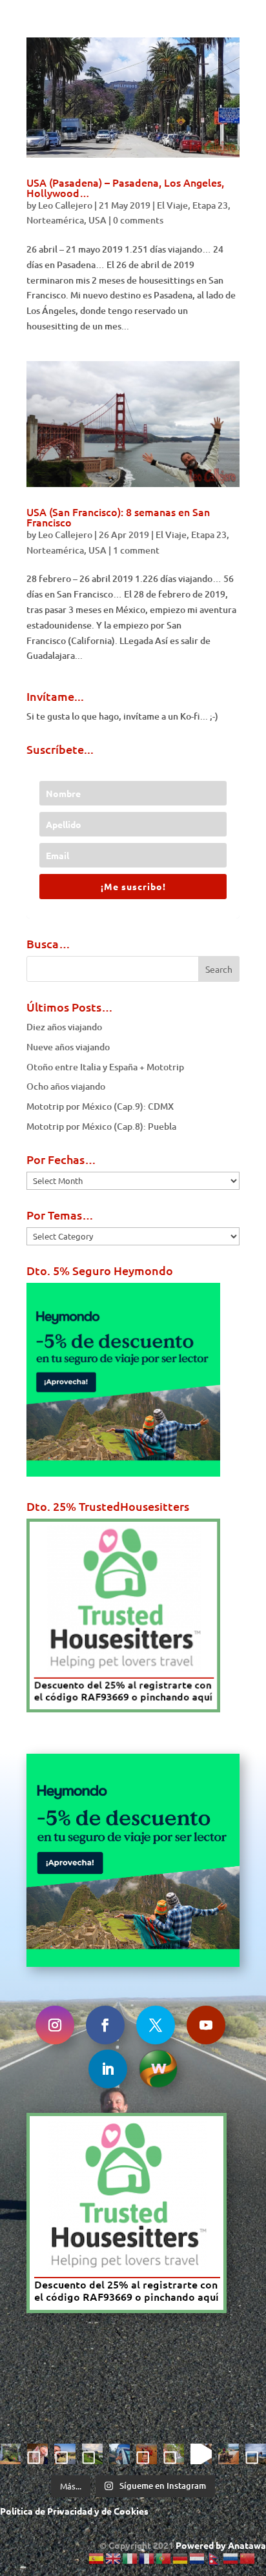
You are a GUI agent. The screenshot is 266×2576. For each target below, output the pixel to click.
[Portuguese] (164, 2558)
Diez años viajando (64, 1027)
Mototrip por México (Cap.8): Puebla (101, 1126)
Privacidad (70, 2511)
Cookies (131, 2511)
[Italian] (130, 2558)
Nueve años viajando (68, 1047)
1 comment (136, 550)
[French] (147, 2558)
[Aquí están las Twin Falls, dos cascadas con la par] (10, 2454)
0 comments (138, 220)
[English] (114, 2558)
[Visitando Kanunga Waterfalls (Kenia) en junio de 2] (174, 2454)
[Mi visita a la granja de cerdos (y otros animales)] (37, 2454)
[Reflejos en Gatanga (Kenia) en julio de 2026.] (119, 2454)
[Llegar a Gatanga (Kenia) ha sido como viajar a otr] (229, 2454)
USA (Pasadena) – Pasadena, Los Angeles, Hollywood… (125, 187)
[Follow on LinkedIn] (108, 2069)
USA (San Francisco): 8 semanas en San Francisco (118, 517)
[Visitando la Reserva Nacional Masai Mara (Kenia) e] (65, 2454)
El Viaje (172, 205)
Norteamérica (55, 220)
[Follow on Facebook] (105, 2025)
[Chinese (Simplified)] (248, 2558)
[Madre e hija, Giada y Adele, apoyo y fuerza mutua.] (256, 2454)
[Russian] (231, 2558)
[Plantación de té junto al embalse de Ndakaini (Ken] (92, 2454)
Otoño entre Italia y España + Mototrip (105, 1067)
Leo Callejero (65, 205)
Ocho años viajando (66, 1086)
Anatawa (247, 2545)
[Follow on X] (156, 2025)
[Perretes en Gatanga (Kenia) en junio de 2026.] (201, 2454)
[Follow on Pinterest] (158, 2069)
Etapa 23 (210, 205)
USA (97, 220)
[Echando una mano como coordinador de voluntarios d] (147, 2454)
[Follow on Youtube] (206, 2025)
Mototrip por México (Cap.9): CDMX (100, 1106)
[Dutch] (198, 2558)
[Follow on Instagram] (55, 2025)
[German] (181, 2558)
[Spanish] (97, 2558)
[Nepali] (214, 2558)
